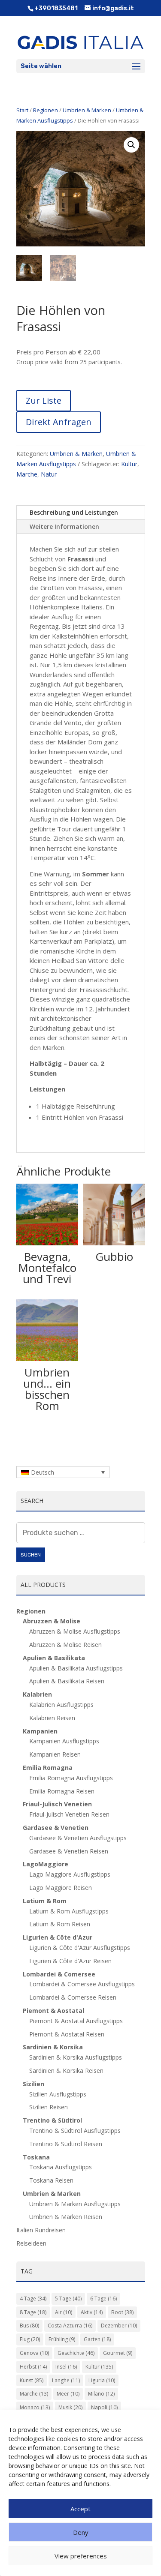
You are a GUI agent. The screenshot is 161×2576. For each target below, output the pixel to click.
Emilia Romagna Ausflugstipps (71, 1778)
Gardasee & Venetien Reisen (69, 1851)
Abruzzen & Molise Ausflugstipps (75, 1631)
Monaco (35, 2407)
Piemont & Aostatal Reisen (67, 2034)
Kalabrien (37, 1694)
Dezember (119, 2326)
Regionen (46, 110)
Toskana (36, 2157)
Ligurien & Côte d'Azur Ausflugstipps (80, 1948)
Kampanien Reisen (55, 1754)
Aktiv (92, 2312)
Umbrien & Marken (87, 110)
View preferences (81, 2556)
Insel (66, 2367)
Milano (101, 2394)
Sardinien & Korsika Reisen (66, 2071)
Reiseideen (31, 2243)
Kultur (129, 464)
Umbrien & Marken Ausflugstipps (75, 2204)
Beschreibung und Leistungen (74, 512)
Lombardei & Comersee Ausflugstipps (82, 1984)
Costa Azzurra (70, 2326)
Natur (49, 474)
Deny (81, 2532)
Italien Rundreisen (41, 2230)
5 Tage (68, 2299)
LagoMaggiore (46, 1864)
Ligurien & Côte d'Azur (58, 1937)
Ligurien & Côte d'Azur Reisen (70, 1961)
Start (22, 110)
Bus (29, 2326)
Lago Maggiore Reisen (61, 1888)
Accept (80, 2509)
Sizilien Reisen (49, 2107)
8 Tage (33, 2312)
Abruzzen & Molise (52, 1621)
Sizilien (33, 2084)
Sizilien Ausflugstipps (58, 2094)
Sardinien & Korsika (53, 2047)
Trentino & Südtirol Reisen (66, 2144)
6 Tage (103, 2299)
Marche (27, 474)
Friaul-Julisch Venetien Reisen (69, 1814)
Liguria (102, 2380)
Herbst (33, 2367)
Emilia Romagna (48, 1768)
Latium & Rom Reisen (60, 1924)
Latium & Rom (45, 1901)
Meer (68, 2394)
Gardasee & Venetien (56, 1828)
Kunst (32, 2380)
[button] (131, 145)
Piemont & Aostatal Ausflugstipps (76, 2021)
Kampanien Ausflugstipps (64, 1741)
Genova (34, 2353)
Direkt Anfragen (59, 422)
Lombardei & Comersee (59, 1974)
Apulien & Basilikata (54, 1658)
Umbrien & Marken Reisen (66, 2217)
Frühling (62, 2339)
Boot (122, 2312)
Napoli (104, 2407)
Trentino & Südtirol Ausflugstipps (75, 2131)
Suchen (31, 1555)
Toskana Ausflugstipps (61, 2167)
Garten (97, 2339)
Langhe (66, 2380)
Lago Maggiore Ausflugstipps (70, 1874)
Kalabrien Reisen (52, 1718)
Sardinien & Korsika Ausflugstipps (76, 2057)
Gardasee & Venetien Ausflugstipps (78, 1838)
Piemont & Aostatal (53, 2011)
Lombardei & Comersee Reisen (73, 1997)
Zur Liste (44, 400)
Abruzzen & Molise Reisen (65, 1645)
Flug (30, 2339)
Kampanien (40, 1731)
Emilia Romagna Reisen (62, 1791)
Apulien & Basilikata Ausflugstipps (76, 1668)
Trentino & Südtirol (52, 2120)
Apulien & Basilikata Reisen (67, 1681)
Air (64, 2312)
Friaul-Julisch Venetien (57, 1804)
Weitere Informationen (64, 526)
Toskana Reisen (51, 2180)
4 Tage (33, 2299)
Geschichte (76, 2353)
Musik (70, 2407)
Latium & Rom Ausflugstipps (69, 1911)
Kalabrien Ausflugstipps (61, 1705)
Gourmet (118, 2353)
